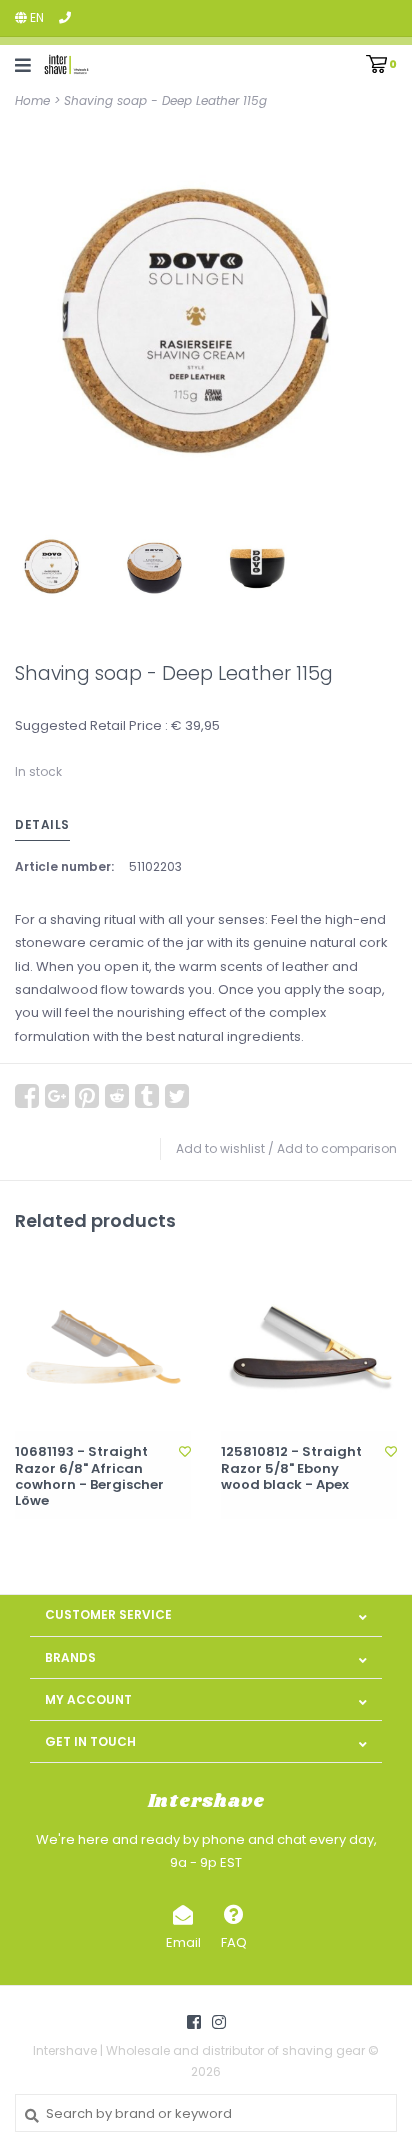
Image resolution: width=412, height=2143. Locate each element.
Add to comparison (337, 1148)
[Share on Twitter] (177, 1096)
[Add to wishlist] (185, 1451)
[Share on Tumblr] (147, 1096)
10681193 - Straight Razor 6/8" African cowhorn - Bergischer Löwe (89, 1476)
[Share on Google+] (57, 1096)
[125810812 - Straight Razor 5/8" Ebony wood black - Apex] (309, 1343)
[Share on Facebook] (27, 1096)
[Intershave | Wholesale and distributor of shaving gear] (66, 64)
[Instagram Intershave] (219, 2022)
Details (42, 824)
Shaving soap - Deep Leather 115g (165, 100)
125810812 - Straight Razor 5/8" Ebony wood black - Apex (291, 1468)
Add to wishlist (220, 1148)
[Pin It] (87, 1096)
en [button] (35, 17)
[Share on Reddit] (117, 1096)
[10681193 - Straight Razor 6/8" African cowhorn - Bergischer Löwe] (103, 1343)
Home (32, 100)
